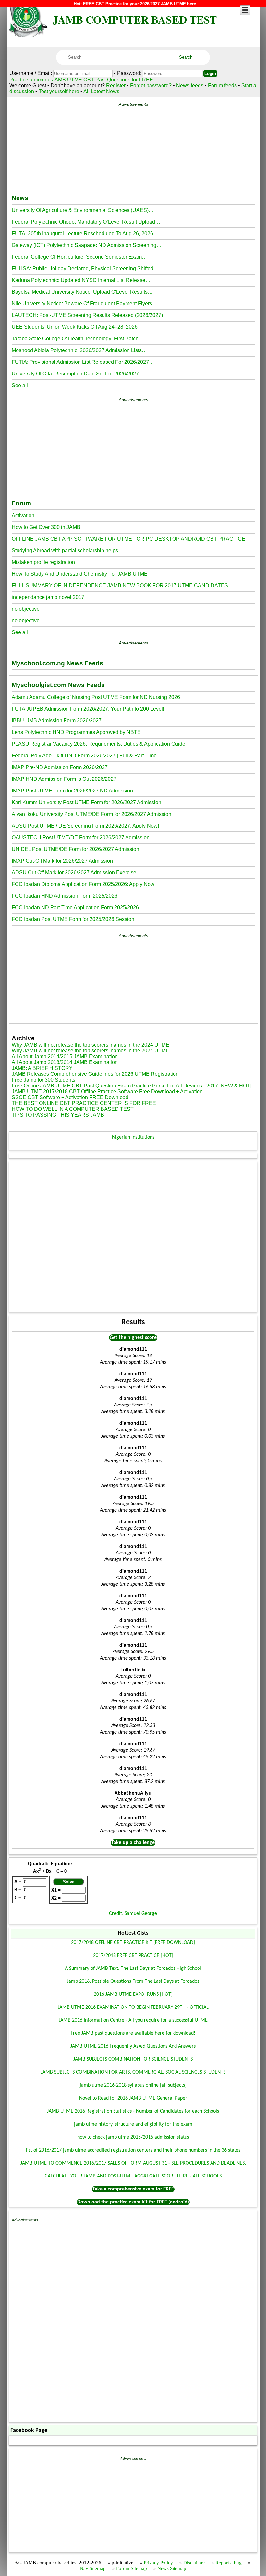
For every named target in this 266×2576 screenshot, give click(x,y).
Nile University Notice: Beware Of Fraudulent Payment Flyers (82, 304)
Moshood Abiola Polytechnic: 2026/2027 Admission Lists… (79, 350)
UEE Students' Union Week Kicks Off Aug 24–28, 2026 (75, 327)
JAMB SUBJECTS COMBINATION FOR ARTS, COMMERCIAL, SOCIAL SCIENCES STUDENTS (133, 2072)
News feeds (190, 86)
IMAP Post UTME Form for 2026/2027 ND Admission (72, 791)
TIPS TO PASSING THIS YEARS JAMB (58, 1115)
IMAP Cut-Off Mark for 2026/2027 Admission (62, 861)
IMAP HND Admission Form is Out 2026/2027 (64, 779)
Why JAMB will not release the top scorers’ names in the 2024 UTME (91, 1045)
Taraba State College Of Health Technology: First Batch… (78, 339)
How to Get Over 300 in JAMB (46, 527)
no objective (26, 609)
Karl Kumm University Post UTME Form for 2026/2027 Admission (86, 802)
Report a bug (229, 2563)
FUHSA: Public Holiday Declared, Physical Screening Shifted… (85, 269)
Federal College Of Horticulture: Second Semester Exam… (79, 257)
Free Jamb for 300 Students (43, 1080)
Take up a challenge (133, 1843)
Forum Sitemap (132, 2568)
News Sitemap (172, 2568)
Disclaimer (194, 2563)
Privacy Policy (158, 2563)
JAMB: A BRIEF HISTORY (42, 1068)
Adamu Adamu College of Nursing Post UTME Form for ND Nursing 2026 (96, 697)
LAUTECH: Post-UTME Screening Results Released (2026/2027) (87, 315)
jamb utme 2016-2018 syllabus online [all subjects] (133, 2085)
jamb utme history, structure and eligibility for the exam (133, 2124)
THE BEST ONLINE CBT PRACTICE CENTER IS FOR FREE (84, 1103)
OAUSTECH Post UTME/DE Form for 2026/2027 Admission (81, 837)
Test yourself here (59, 91)
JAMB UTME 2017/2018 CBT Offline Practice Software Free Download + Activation (107, 1092)
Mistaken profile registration (43, 562)
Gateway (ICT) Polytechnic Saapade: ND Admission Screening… (87, 245)
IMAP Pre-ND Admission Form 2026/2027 (60, 767)
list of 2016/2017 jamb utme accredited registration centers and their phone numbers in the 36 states (133, 2150)
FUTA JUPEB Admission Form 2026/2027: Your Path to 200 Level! (88, 709)
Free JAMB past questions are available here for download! (133, 2033)
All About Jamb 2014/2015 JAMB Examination (65, 1056)
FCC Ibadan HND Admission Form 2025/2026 (65, 896)
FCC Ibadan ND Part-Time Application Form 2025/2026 (75, 908)
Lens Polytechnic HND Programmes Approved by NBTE (76, 732)
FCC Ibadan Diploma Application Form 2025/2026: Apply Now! (84, 884)
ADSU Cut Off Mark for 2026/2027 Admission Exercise (74, 872)
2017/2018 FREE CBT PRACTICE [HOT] (133, 1956)
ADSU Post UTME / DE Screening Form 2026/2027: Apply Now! (85, 826)
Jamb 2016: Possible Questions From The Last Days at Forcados (133, 1981)
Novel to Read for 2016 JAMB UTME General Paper (133, 2098)
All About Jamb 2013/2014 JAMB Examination (65, 1062)
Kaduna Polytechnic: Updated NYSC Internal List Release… (81, 280)
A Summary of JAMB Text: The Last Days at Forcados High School (133, 1969)
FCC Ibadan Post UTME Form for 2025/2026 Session (73, 919)
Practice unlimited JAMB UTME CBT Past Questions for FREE (81, 80)
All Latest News (101, 91)
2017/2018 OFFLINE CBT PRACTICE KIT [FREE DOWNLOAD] (133, 1943)
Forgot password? (151, 86)
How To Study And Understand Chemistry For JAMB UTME (80, 574)
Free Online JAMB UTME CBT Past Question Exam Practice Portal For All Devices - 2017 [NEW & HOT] (132, 1086)
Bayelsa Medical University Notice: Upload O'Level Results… (82, 292)
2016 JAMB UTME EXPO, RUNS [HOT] (133, 1994)
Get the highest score (133, 1338)
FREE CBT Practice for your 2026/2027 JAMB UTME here (139, 4)
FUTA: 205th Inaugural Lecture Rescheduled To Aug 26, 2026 (82, 233)
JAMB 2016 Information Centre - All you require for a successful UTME (133, 2020)
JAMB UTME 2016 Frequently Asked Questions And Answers (133, 2046)
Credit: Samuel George (133, 1914)
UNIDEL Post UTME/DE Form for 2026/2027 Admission (75, 849)
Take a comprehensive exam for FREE (133, 2189)
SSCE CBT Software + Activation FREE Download (70, 1097)
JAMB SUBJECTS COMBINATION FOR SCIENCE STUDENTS (133, 2059)
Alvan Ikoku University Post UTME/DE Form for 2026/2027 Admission (91, 814)
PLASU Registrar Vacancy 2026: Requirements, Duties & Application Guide (98, 744)
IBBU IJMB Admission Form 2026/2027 (57, 721)
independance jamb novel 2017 (48, 597)
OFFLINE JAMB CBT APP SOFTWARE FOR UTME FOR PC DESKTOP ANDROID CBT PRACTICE (128, 539)
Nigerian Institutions (133, 1137)
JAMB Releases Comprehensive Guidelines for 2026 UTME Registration (95, 1074)
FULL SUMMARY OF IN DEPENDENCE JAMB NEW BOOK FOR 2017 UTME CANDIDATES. (121, 586)
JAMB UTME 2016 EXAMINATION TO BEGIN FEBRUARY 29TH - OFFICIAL (133, 2007)
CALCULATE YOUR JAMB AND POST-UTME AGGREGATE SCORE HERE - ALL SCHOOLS (133, 2176)
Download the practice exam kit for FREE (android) (133, 2202)
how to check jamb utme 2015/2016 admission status (133, 2137)
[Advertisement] (133, 147)
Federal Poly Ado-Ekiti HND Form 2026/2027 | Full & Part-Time (84, 756)
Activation (23, 515)
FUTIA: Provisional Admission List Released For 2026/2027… (83, 362)
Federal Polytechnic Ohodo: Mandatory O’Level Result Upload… (86, 222)
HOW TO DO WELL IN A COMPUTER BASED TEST (73, 1109)
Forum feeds (222, 86)
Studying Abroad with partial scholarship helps (65, 551)
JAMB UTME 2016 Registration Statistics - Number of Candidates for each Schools (133, 2111)
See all (20, 385)
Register (116, 86)
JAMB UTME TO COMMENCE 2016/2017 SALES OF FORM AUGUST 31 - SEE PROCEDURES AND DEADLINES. (133, 2163)
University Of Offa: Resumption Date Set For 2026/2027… (78, 374)
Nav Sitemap (93, 2568)
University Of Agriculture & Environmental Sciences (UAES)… (83, 210)
